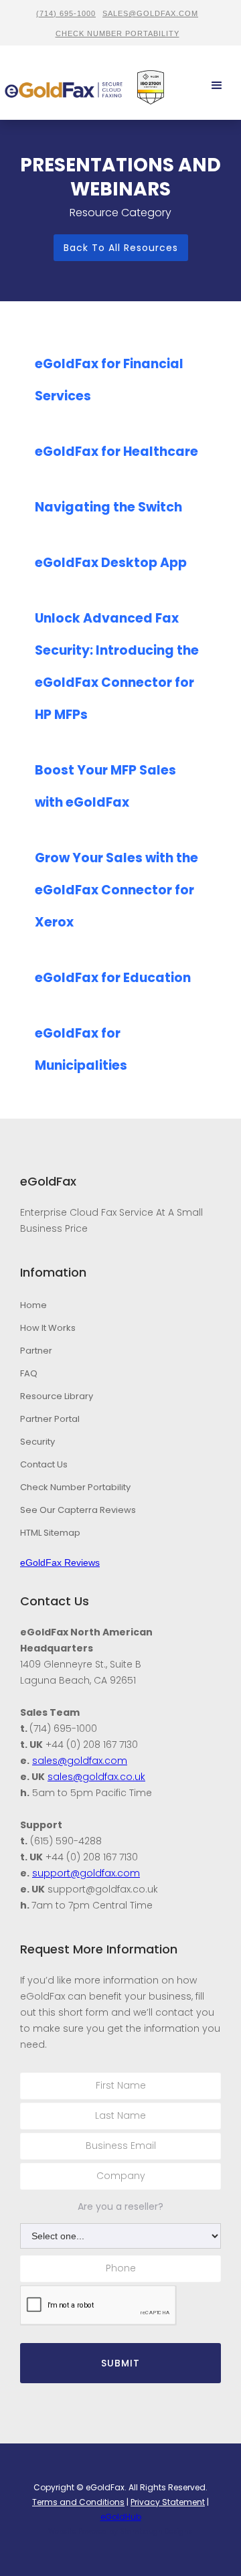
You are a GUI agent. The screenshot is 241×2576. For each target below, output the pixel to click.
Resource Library (57, 1396)
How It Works (48, 1328)
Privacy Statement (168, 2502)
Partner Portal (50, 1419)
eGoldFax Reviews (60, 1562)
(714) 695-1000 (66, 13)
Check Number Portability (75, 1487)
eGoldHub (121, 2517)
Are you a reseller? (120, 2206)
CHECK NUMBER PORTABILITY (117, 33)
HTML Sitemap (50, 1533)
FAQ (29, 1373)
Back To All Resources (121, 248)
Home (33, 1305)
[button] (217, 86)
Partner (36, 1351)
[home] (64, 86)
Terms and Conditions (78, 2502)
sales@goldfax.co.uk (96, 1777)
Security (37, 1442)
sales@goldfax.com (150, 13)
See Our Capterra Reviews (78, 1510)
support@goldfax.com (86, 1873)
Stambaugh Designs (156, 2531)
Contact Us (44, 1464)
